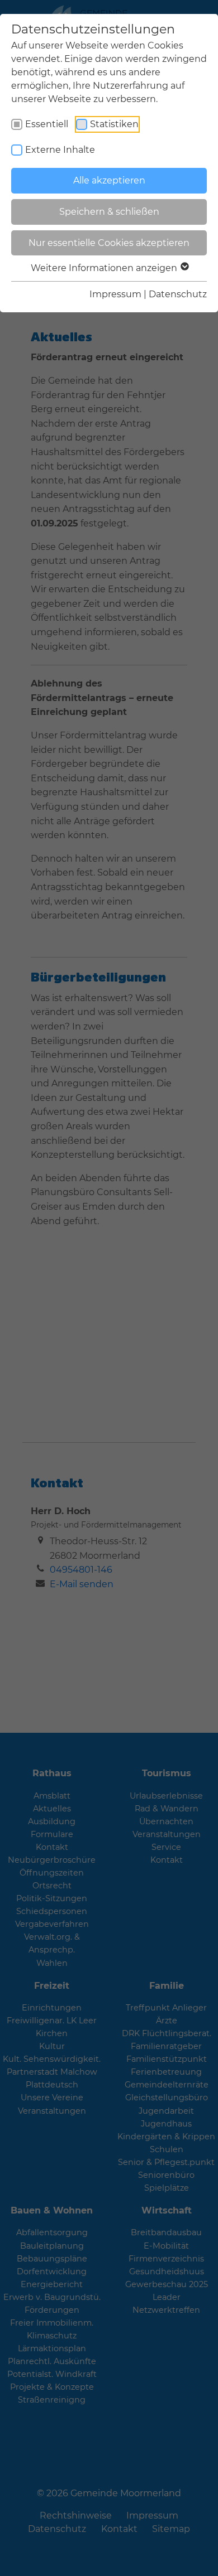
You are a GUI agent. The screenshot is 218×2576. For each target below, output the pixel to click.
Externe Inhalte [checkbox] (60, 150)
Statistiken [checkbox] (114, 124)
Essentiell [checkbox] (47, 124)
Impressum (115, 294)
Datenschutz (178, 294)
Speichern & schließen (109, 212)
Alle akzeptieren (109, 180)
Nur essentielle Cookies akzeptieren (109, 243)
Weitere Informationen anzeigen (105, 268)
